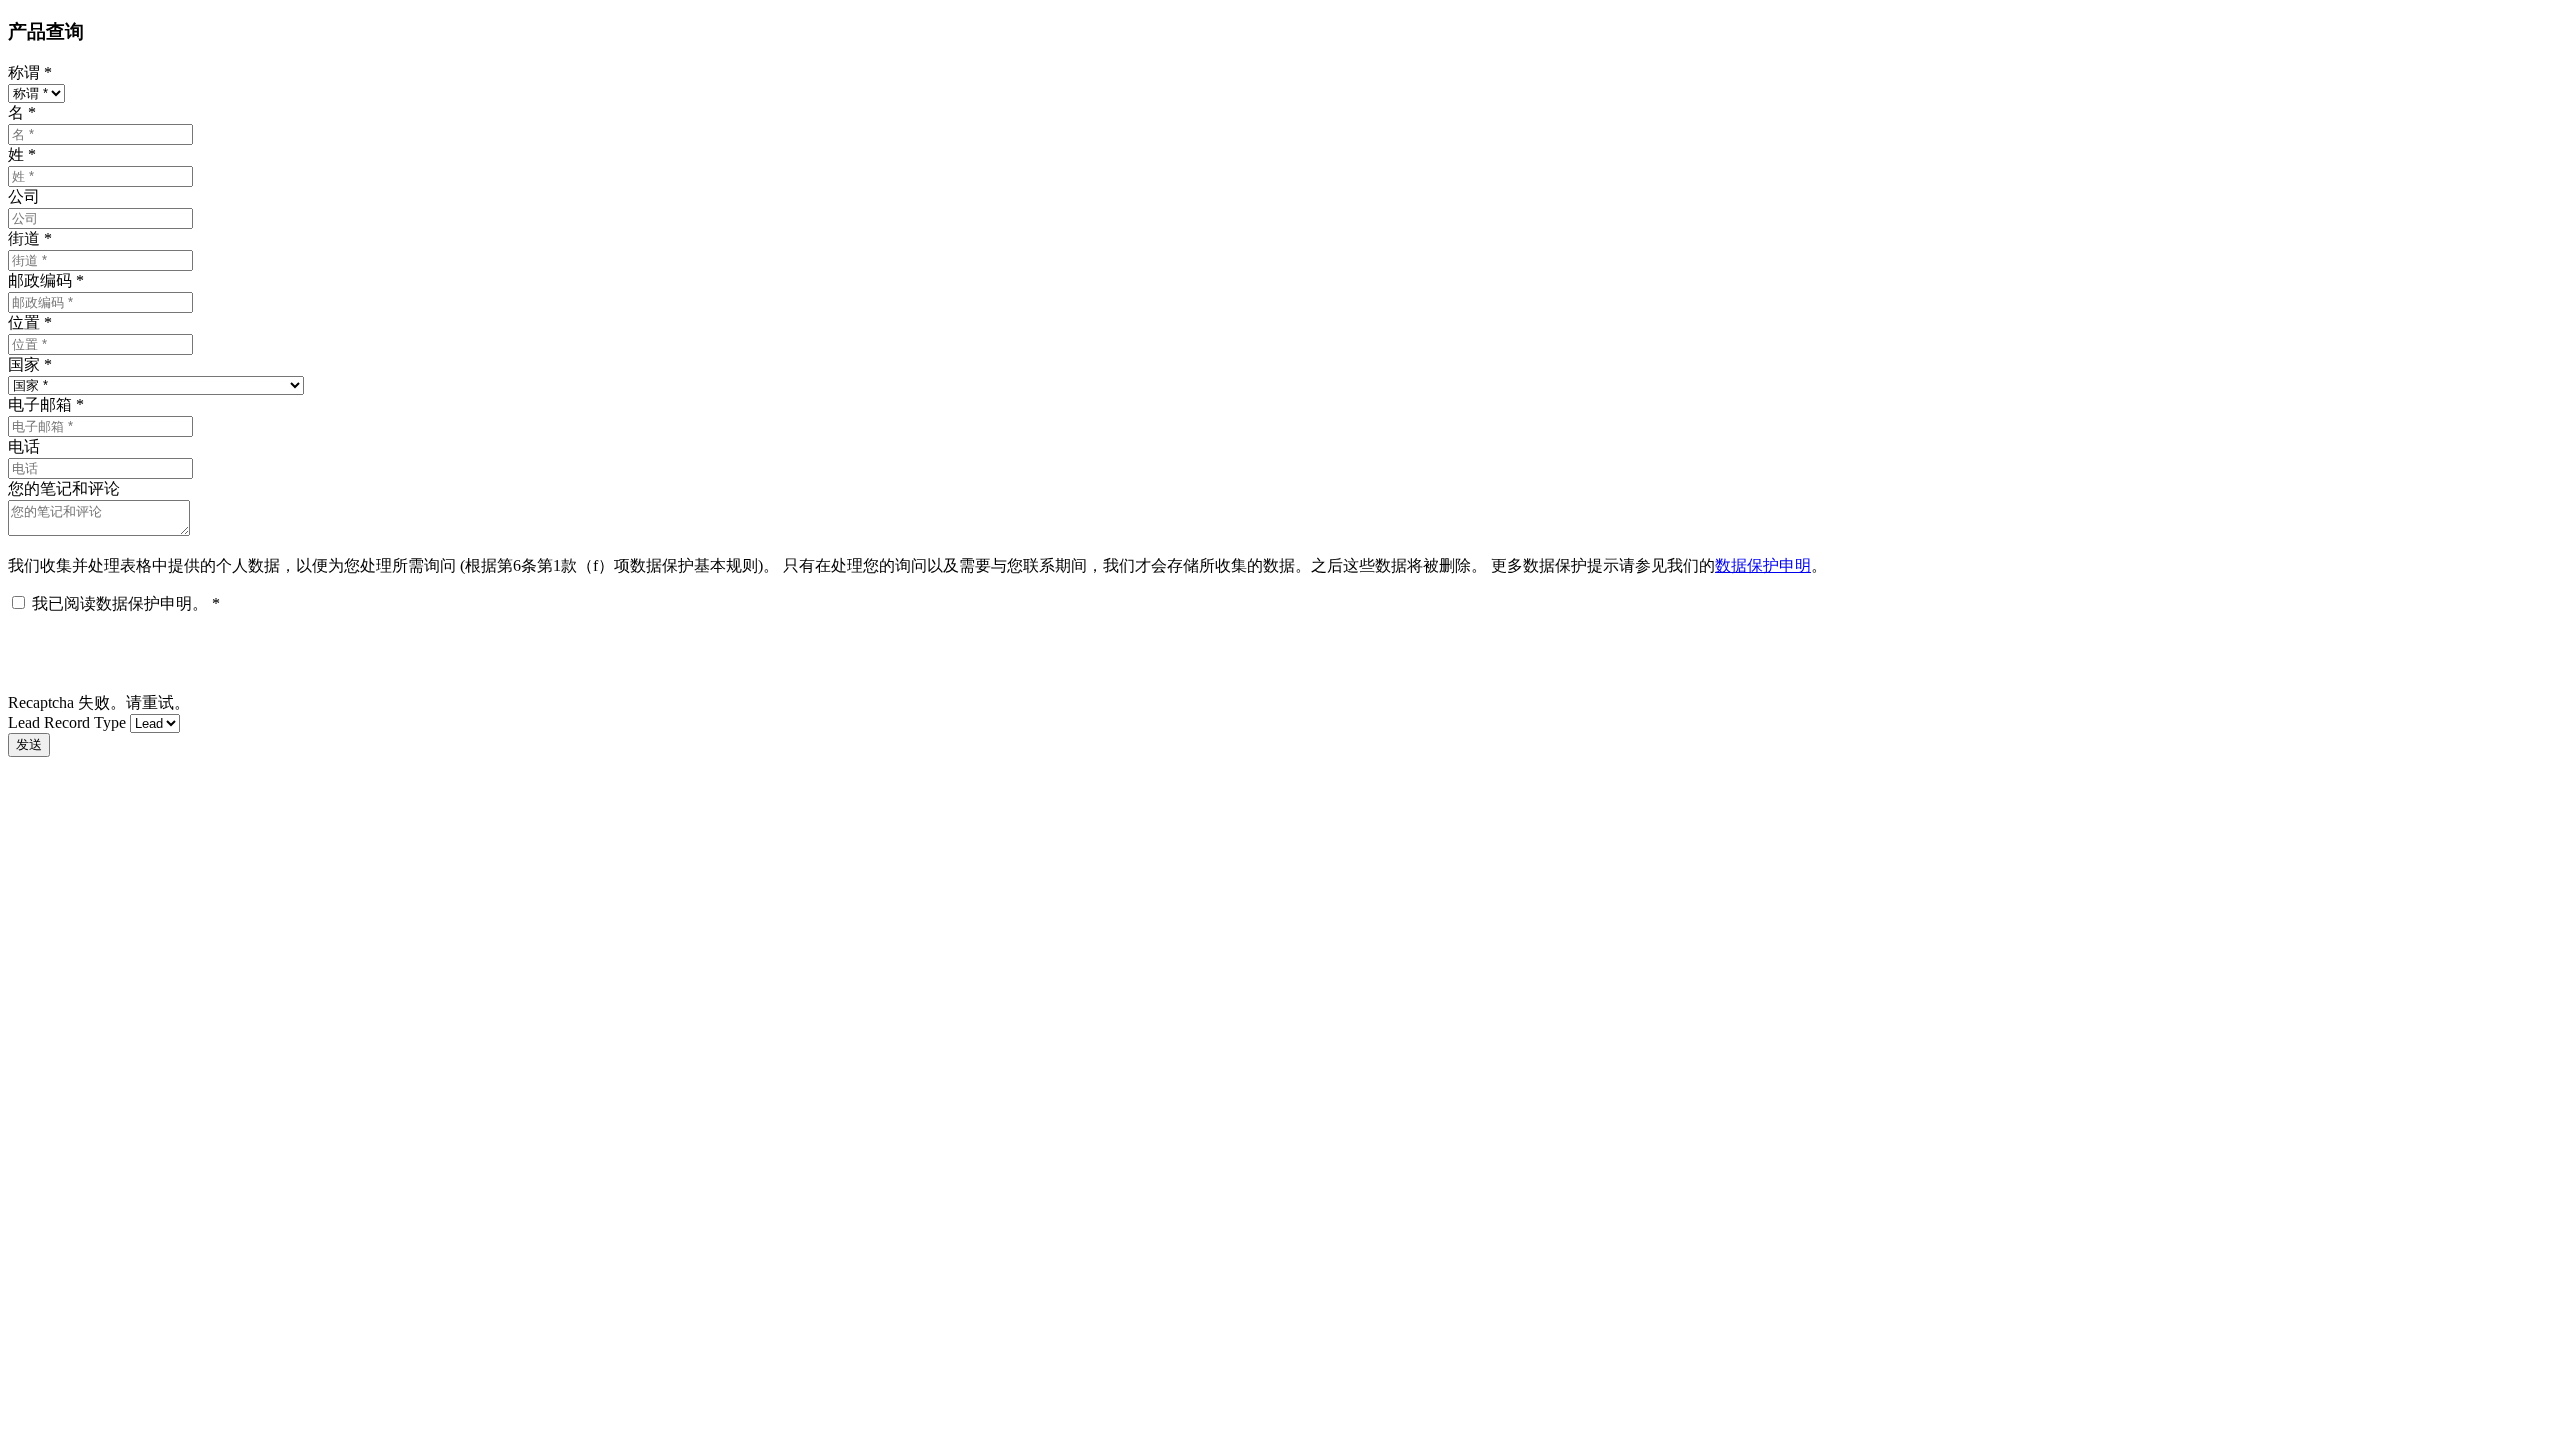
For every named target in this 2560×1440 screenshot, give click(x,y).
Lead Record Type (67, 722)
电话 (24, 446)
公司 (24, 196)
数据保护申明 (1763, 565)
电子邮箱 (46, 404)
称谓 (30, 72)
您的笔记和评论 (64, 488)
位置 (30, 322)
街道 (30, 238)
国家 (30, 364)
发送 (29, 744)
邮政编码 (46, 280)
